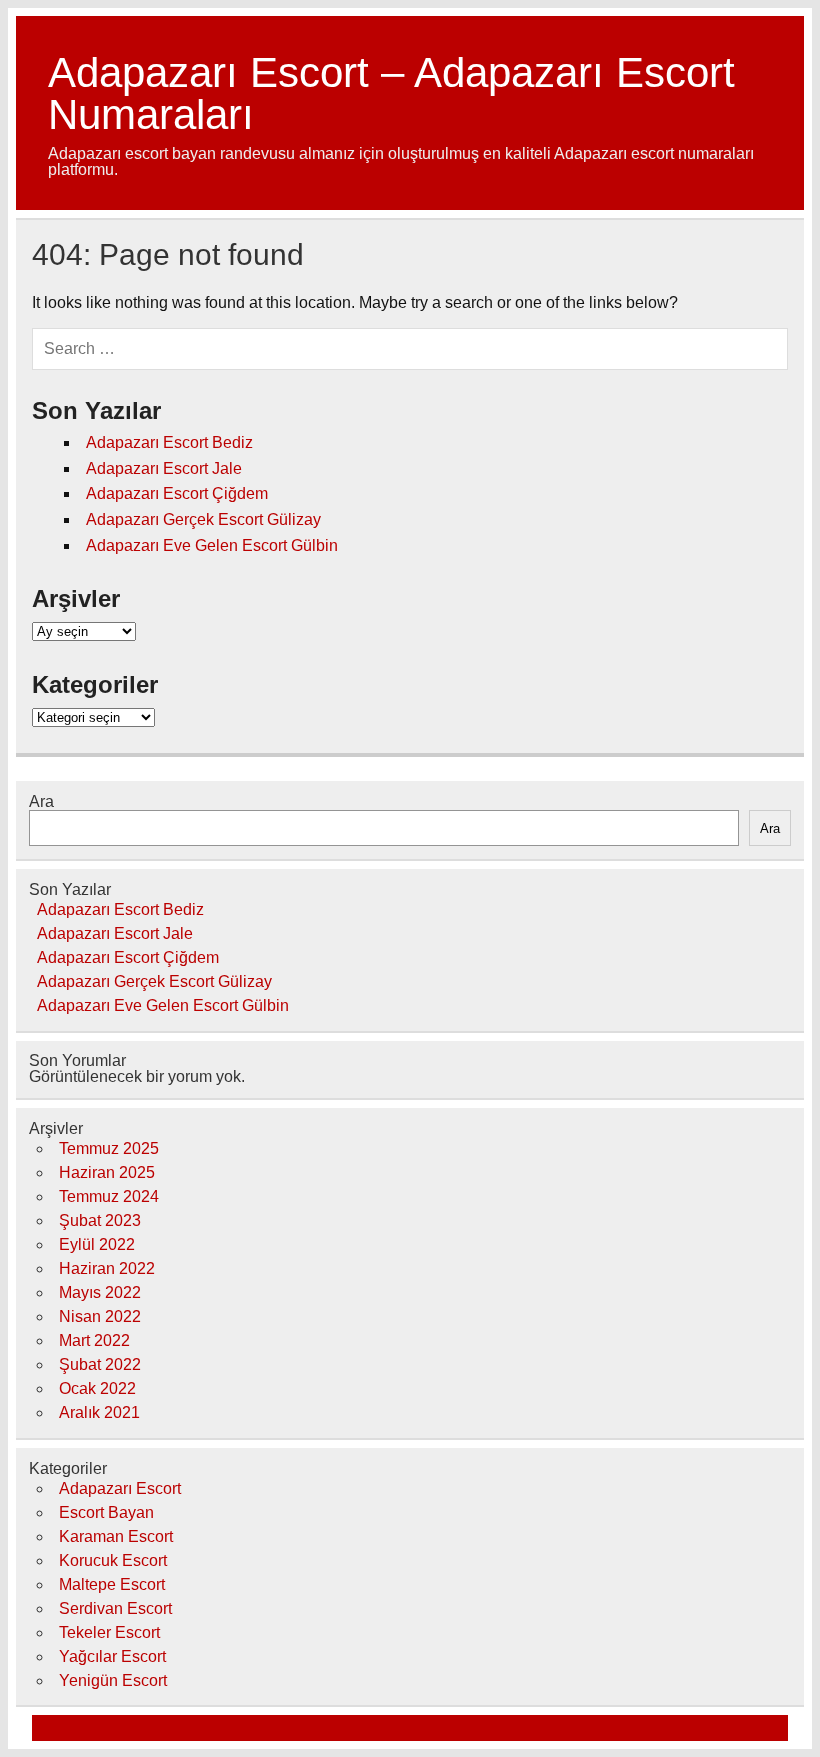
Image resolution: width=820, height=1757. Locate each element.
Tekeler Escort (109, 1632)
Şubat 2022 (100, 1364)
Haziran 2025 (107, 1172)
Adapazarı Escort (120, 1488)
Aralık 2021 (99, 1412)
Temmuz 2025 (109, 1148)
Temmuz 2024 (109, 1196)
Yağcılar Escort (112, 1656)
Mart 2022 (94, 1340)
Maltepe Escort (112, 1584)
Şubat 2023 (100, 1220)
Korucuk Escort (113, 1560)
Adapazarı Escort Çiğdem (177, 493)
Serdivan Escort (115, 1608)
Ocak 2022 (97, 1388)
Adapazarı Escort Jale (164, 468)
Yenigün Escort (113, 1680)
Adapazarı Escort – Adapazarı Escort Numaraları (391, 93)
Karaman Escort (116, 1536)
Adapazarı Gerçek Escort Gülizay (203, 519)
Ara (41, 801)
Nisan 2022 (100, 1316)
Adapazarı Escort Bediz (169, 442)
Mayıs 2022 (100, 1292)
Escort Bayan (106, 1512)
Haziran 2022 (107, 1268)
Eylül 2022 (97, 1244)
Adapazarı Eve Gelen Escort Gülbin (212, 545)
